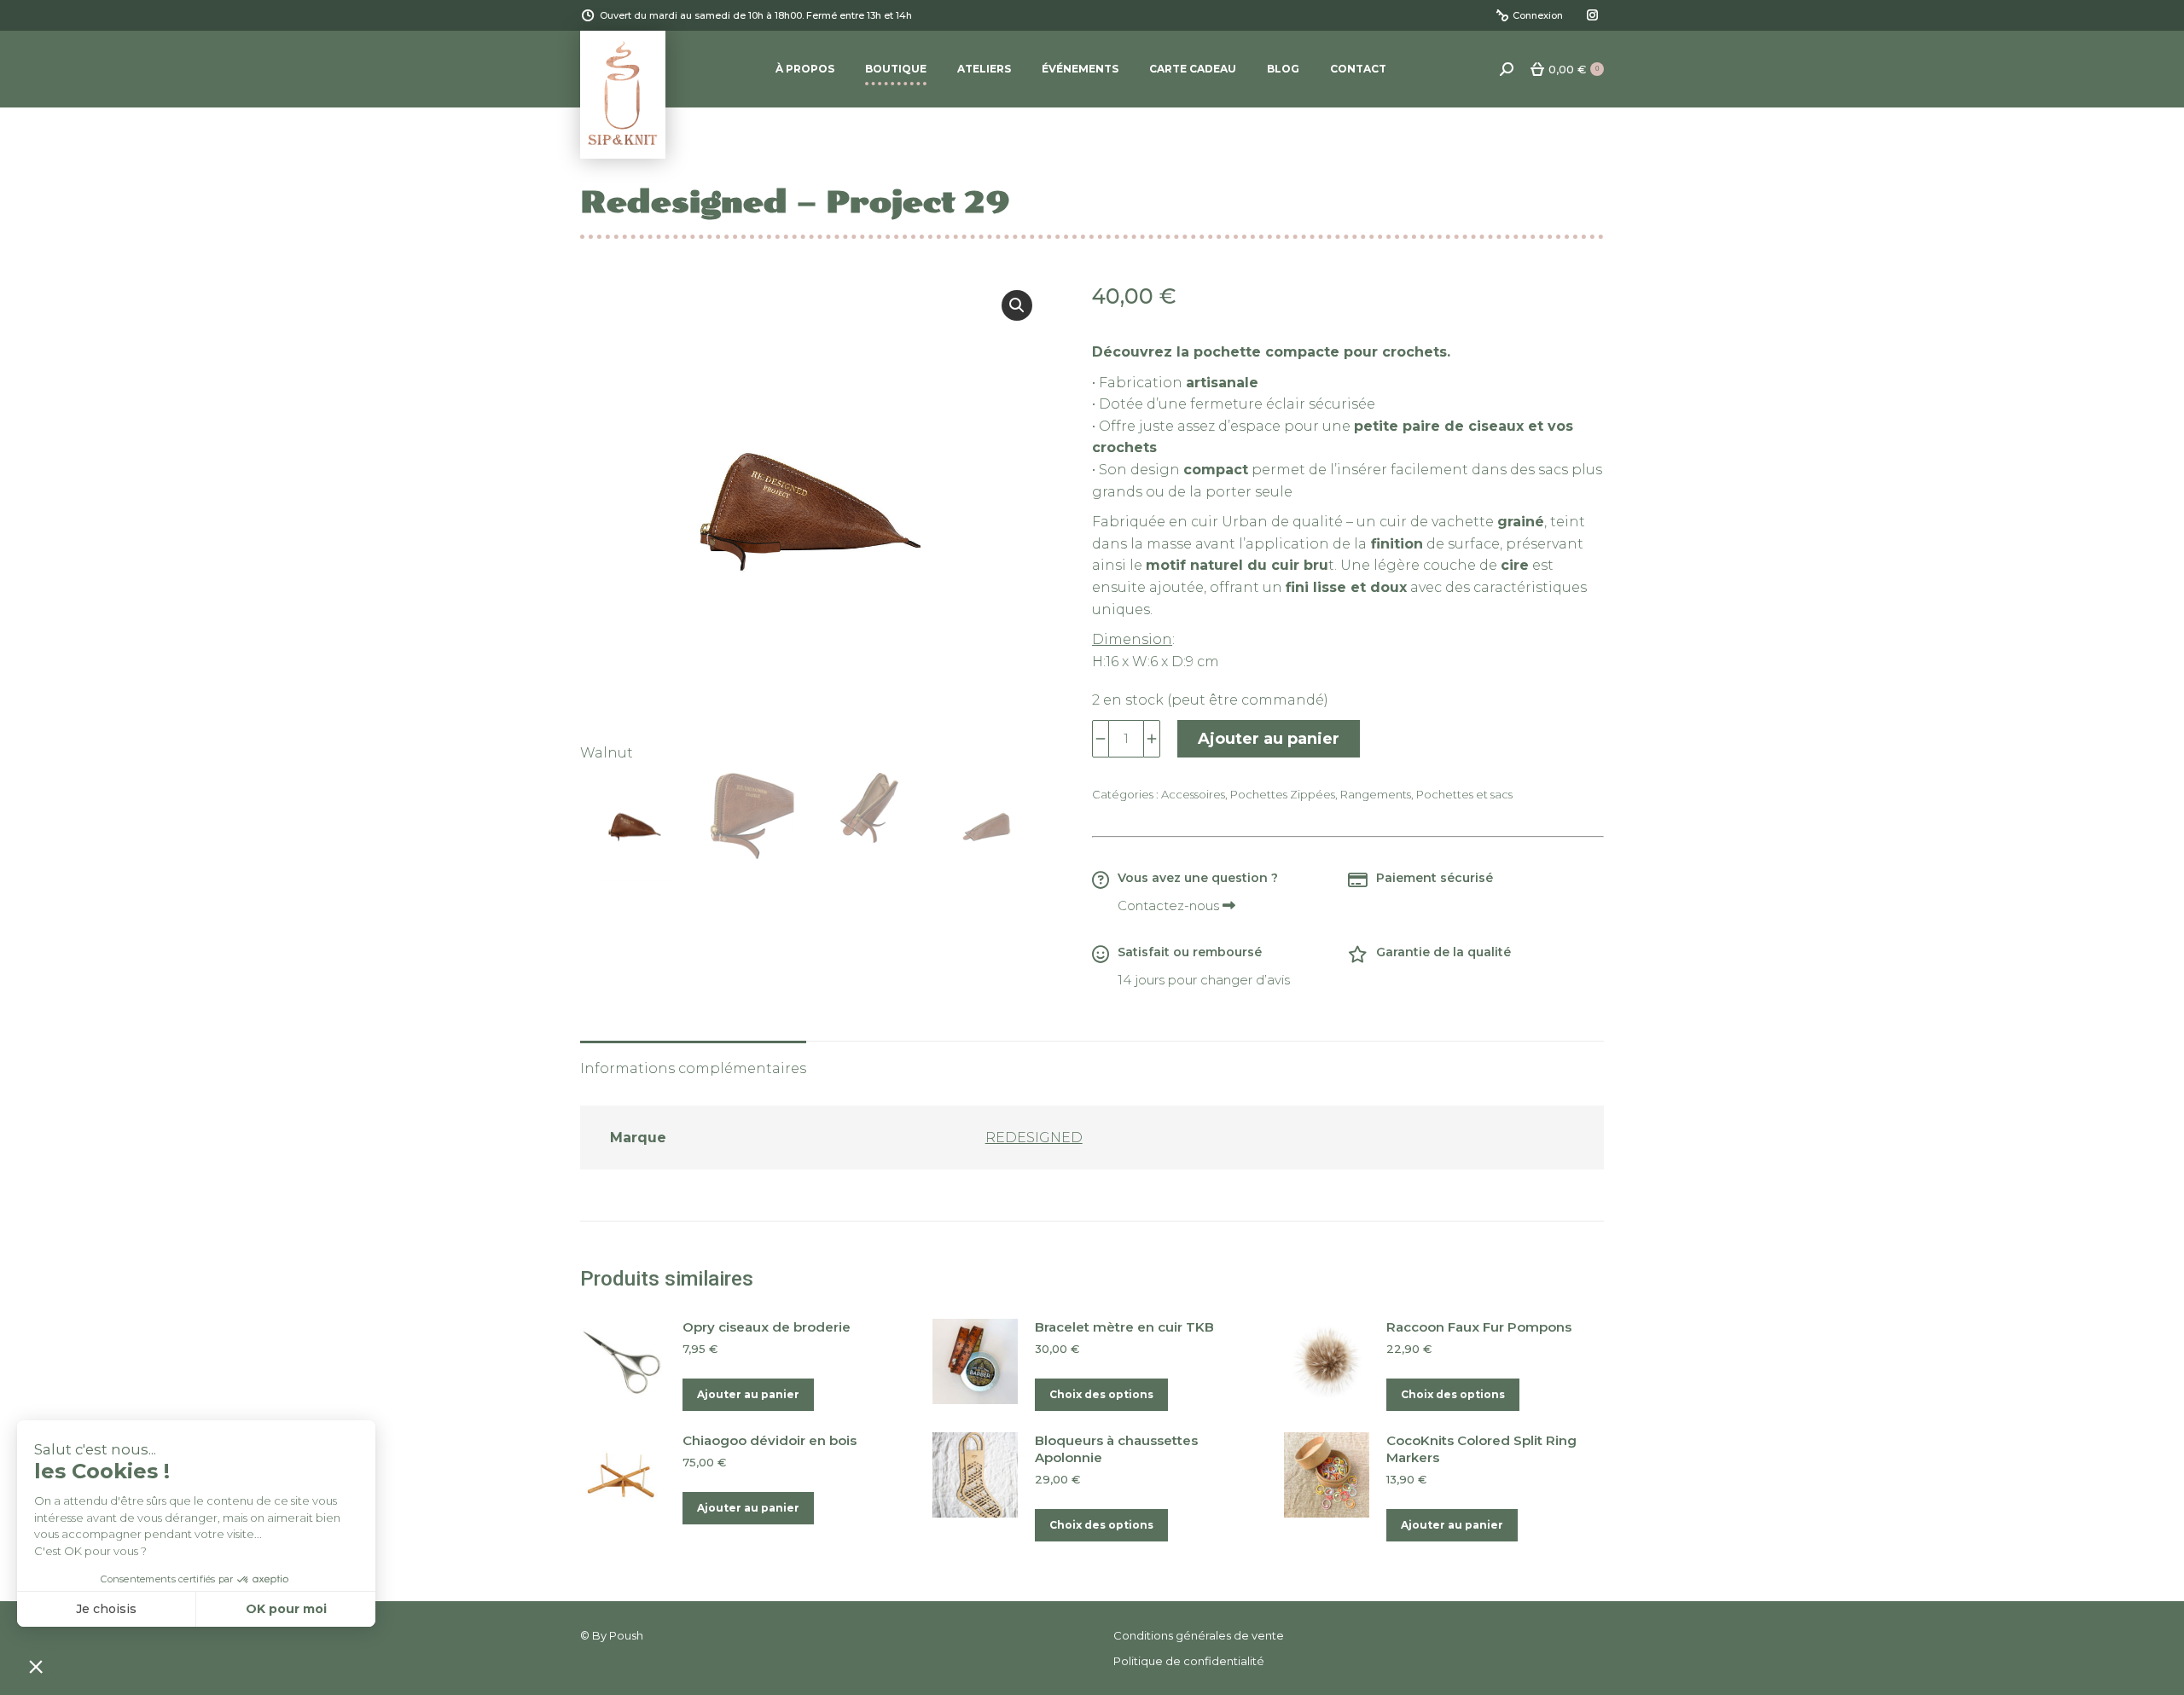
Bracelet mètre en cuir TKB (1124, 1327)
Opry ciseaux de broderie (767, 1327)
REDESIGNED (1034, 1138)
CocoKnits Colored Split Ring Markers (1481, 1449)
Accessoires (1193, 794)
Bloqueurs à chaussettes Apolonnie (1116, 1449)
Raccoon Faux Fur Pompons (1479, 1327)
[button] (1017, 305)
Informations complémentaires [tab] (693, 1068)
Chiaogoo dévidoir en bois (770, 1440)
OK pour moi (286, 1609)
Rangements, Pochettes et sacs (1426, 794)
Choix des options (1101, 1394)
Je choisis (106, 1609)
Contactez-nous (1170, 906)
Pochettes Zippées (1283, 794)
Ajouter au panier (1269, 739)
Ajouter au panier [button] (748, 1394)
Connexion (1538, 15)
